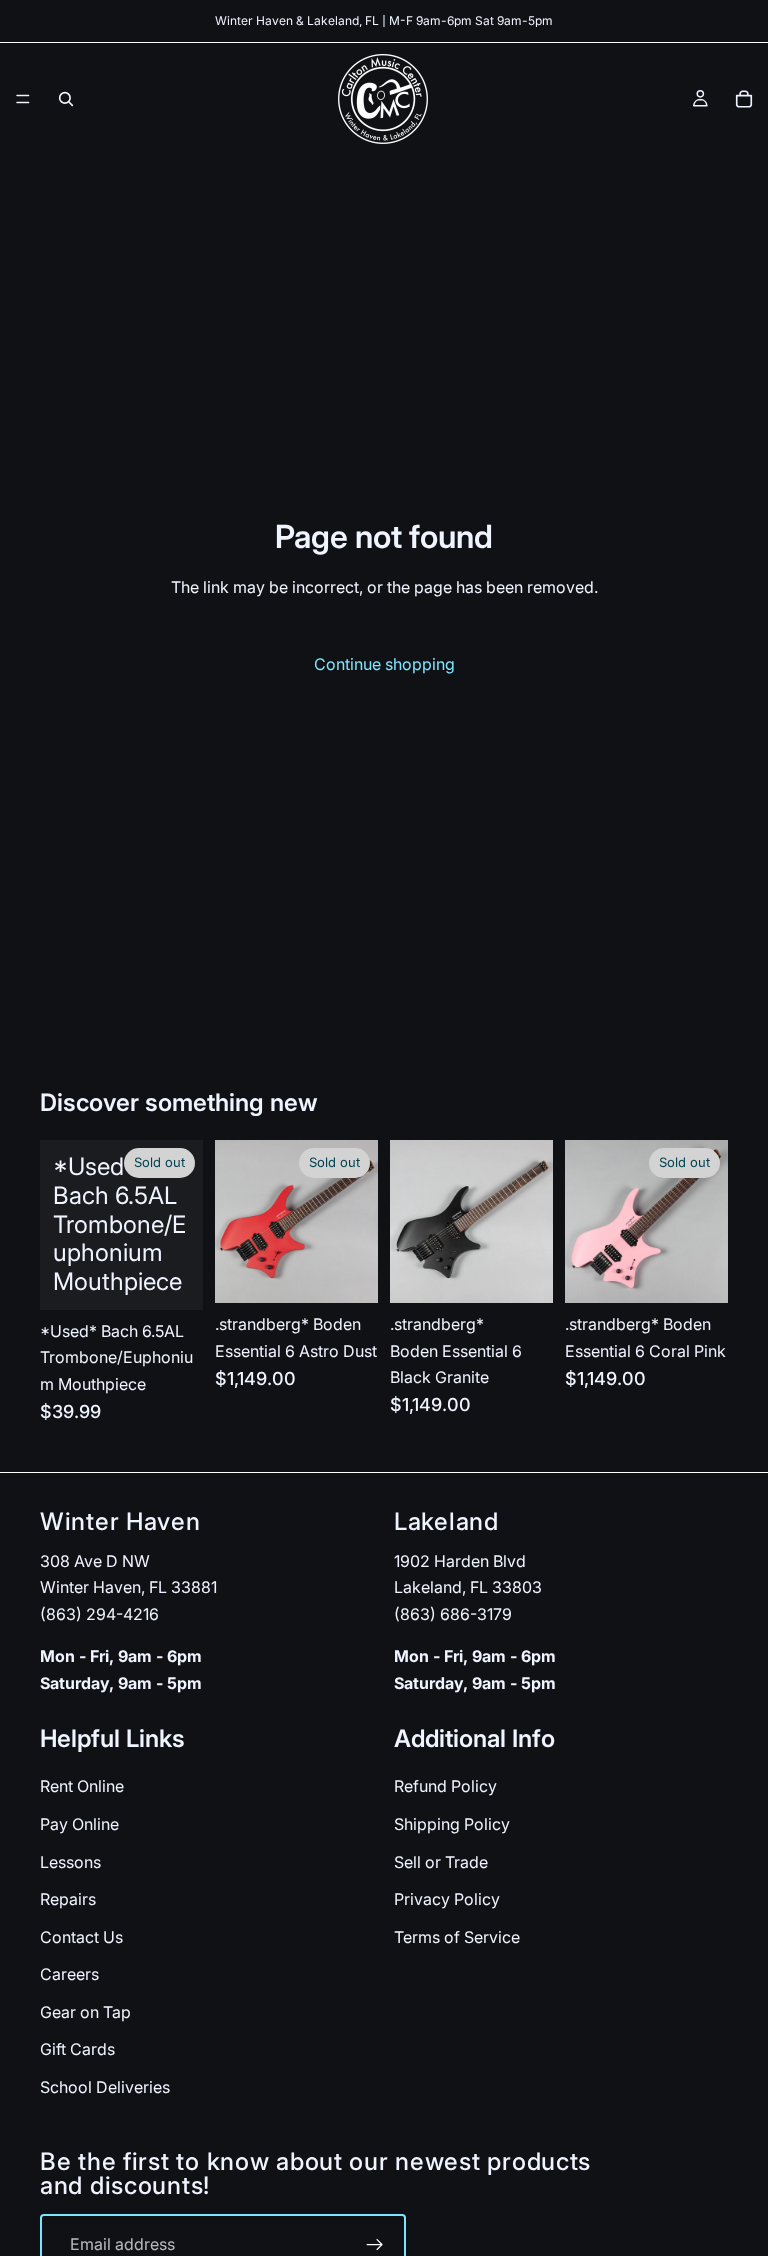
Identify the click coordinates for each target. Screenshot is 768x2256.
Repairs (68, 1899)
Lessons (70, 1862)
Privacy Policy (447, 1899)
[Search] (66, 99)
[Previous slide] (237, 1222)
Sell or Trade (441, 1862)
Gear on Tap (85, 2012)
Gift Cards (77, 2050)
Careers (69, 1974)
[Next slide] (356, 1222)
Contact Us (81, 1937)
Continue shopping (384, 664)
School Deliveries (105, 2087)
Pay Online (79, 1824)
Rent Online (82, 1786)
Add (539, 1272)
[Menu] (23, 99)
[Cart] (744, 99)
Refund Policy (445, 1786)
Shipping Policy (452, 1824)
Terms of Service (457, 1937)
